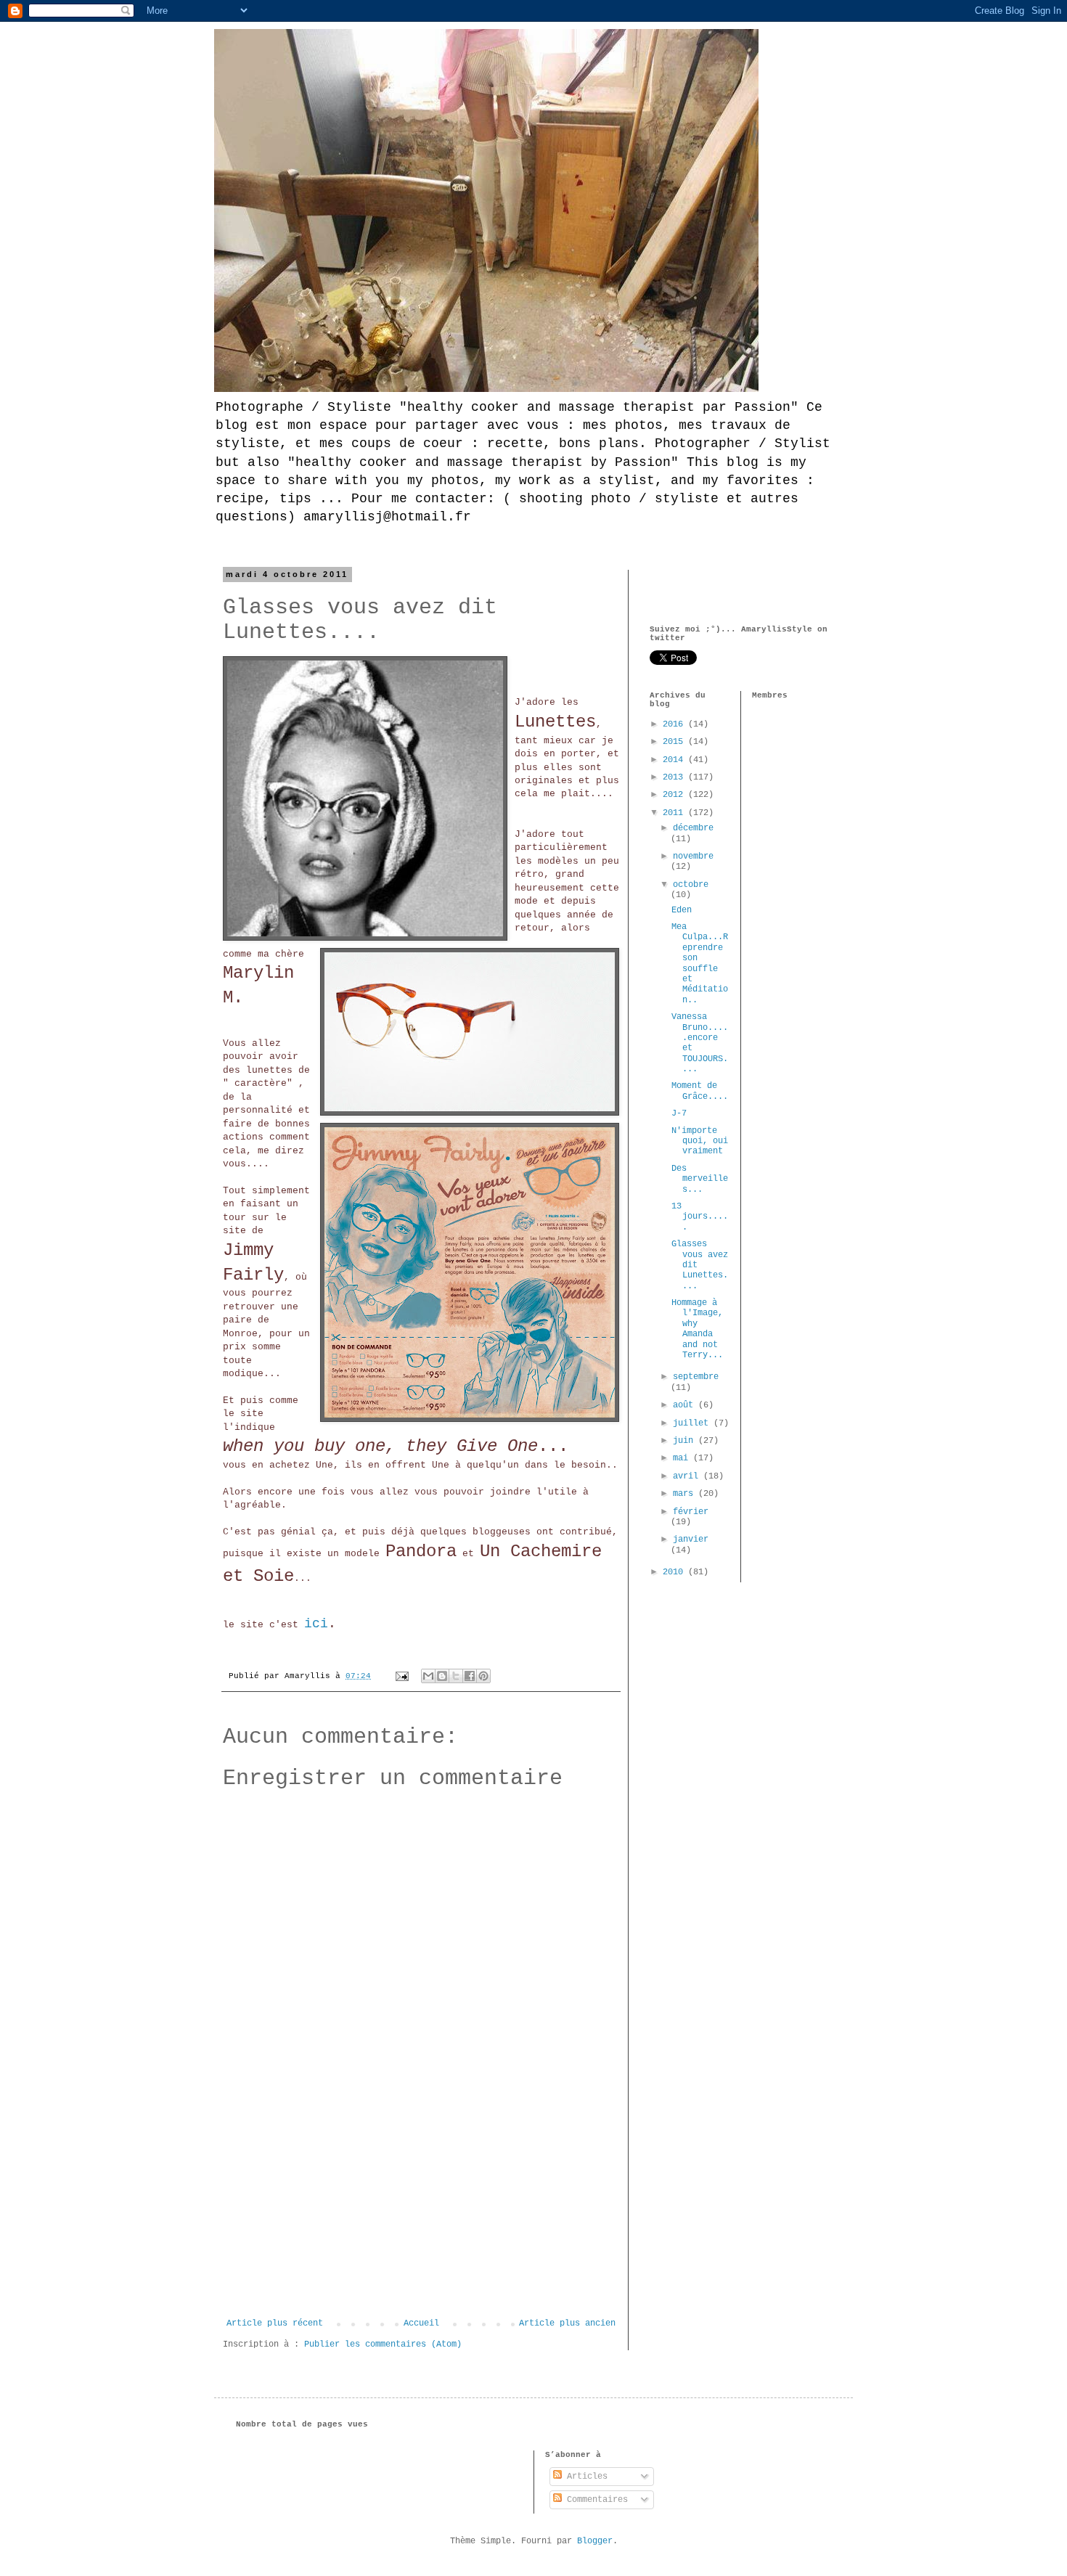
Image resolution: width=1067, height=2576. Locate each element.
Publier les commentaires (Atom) (383, 2344)
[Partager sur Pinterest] (483, 1676)
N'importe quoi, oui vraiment (700, 1141)
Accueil (421, 2323)
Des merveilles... (700, 1179)
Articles (585, 2477)
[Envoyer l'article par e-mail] (403, 1676)
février (691, 1512)
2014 (675, 760)
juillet (693, 1423)
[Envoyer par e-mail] (428, 1676)
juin (686, 1441)
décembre (693, 828)
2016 (675, 724)
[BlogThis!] (442, 1676)
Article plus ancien (567, 2323)
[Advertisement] (421, 2209)
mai (683, 1458)
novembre (693, 856)
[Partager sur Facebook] (470, 1676)
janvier (691, 1540)
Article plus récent (275, 2323)
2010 (675, 1572)
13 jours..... (700, 1217)
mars (686, 1494)
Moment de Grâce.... (700, 1091)
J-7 (679, 1113)
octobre (691, 885)
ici (316, 1624)
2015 (675, 742)
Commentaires (595, 2500)
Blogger (595, 2541)
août (686, 1405)
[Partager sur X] (456, 1676)
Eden (682, 910)
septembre (696, 1377)
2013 (675, 777)
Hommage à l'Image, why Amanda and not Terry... (697, 1329)
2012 (675, 795)
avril (688, 1476)
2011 (675, 813)
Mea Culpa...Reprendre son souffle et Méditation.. (700, 964)
